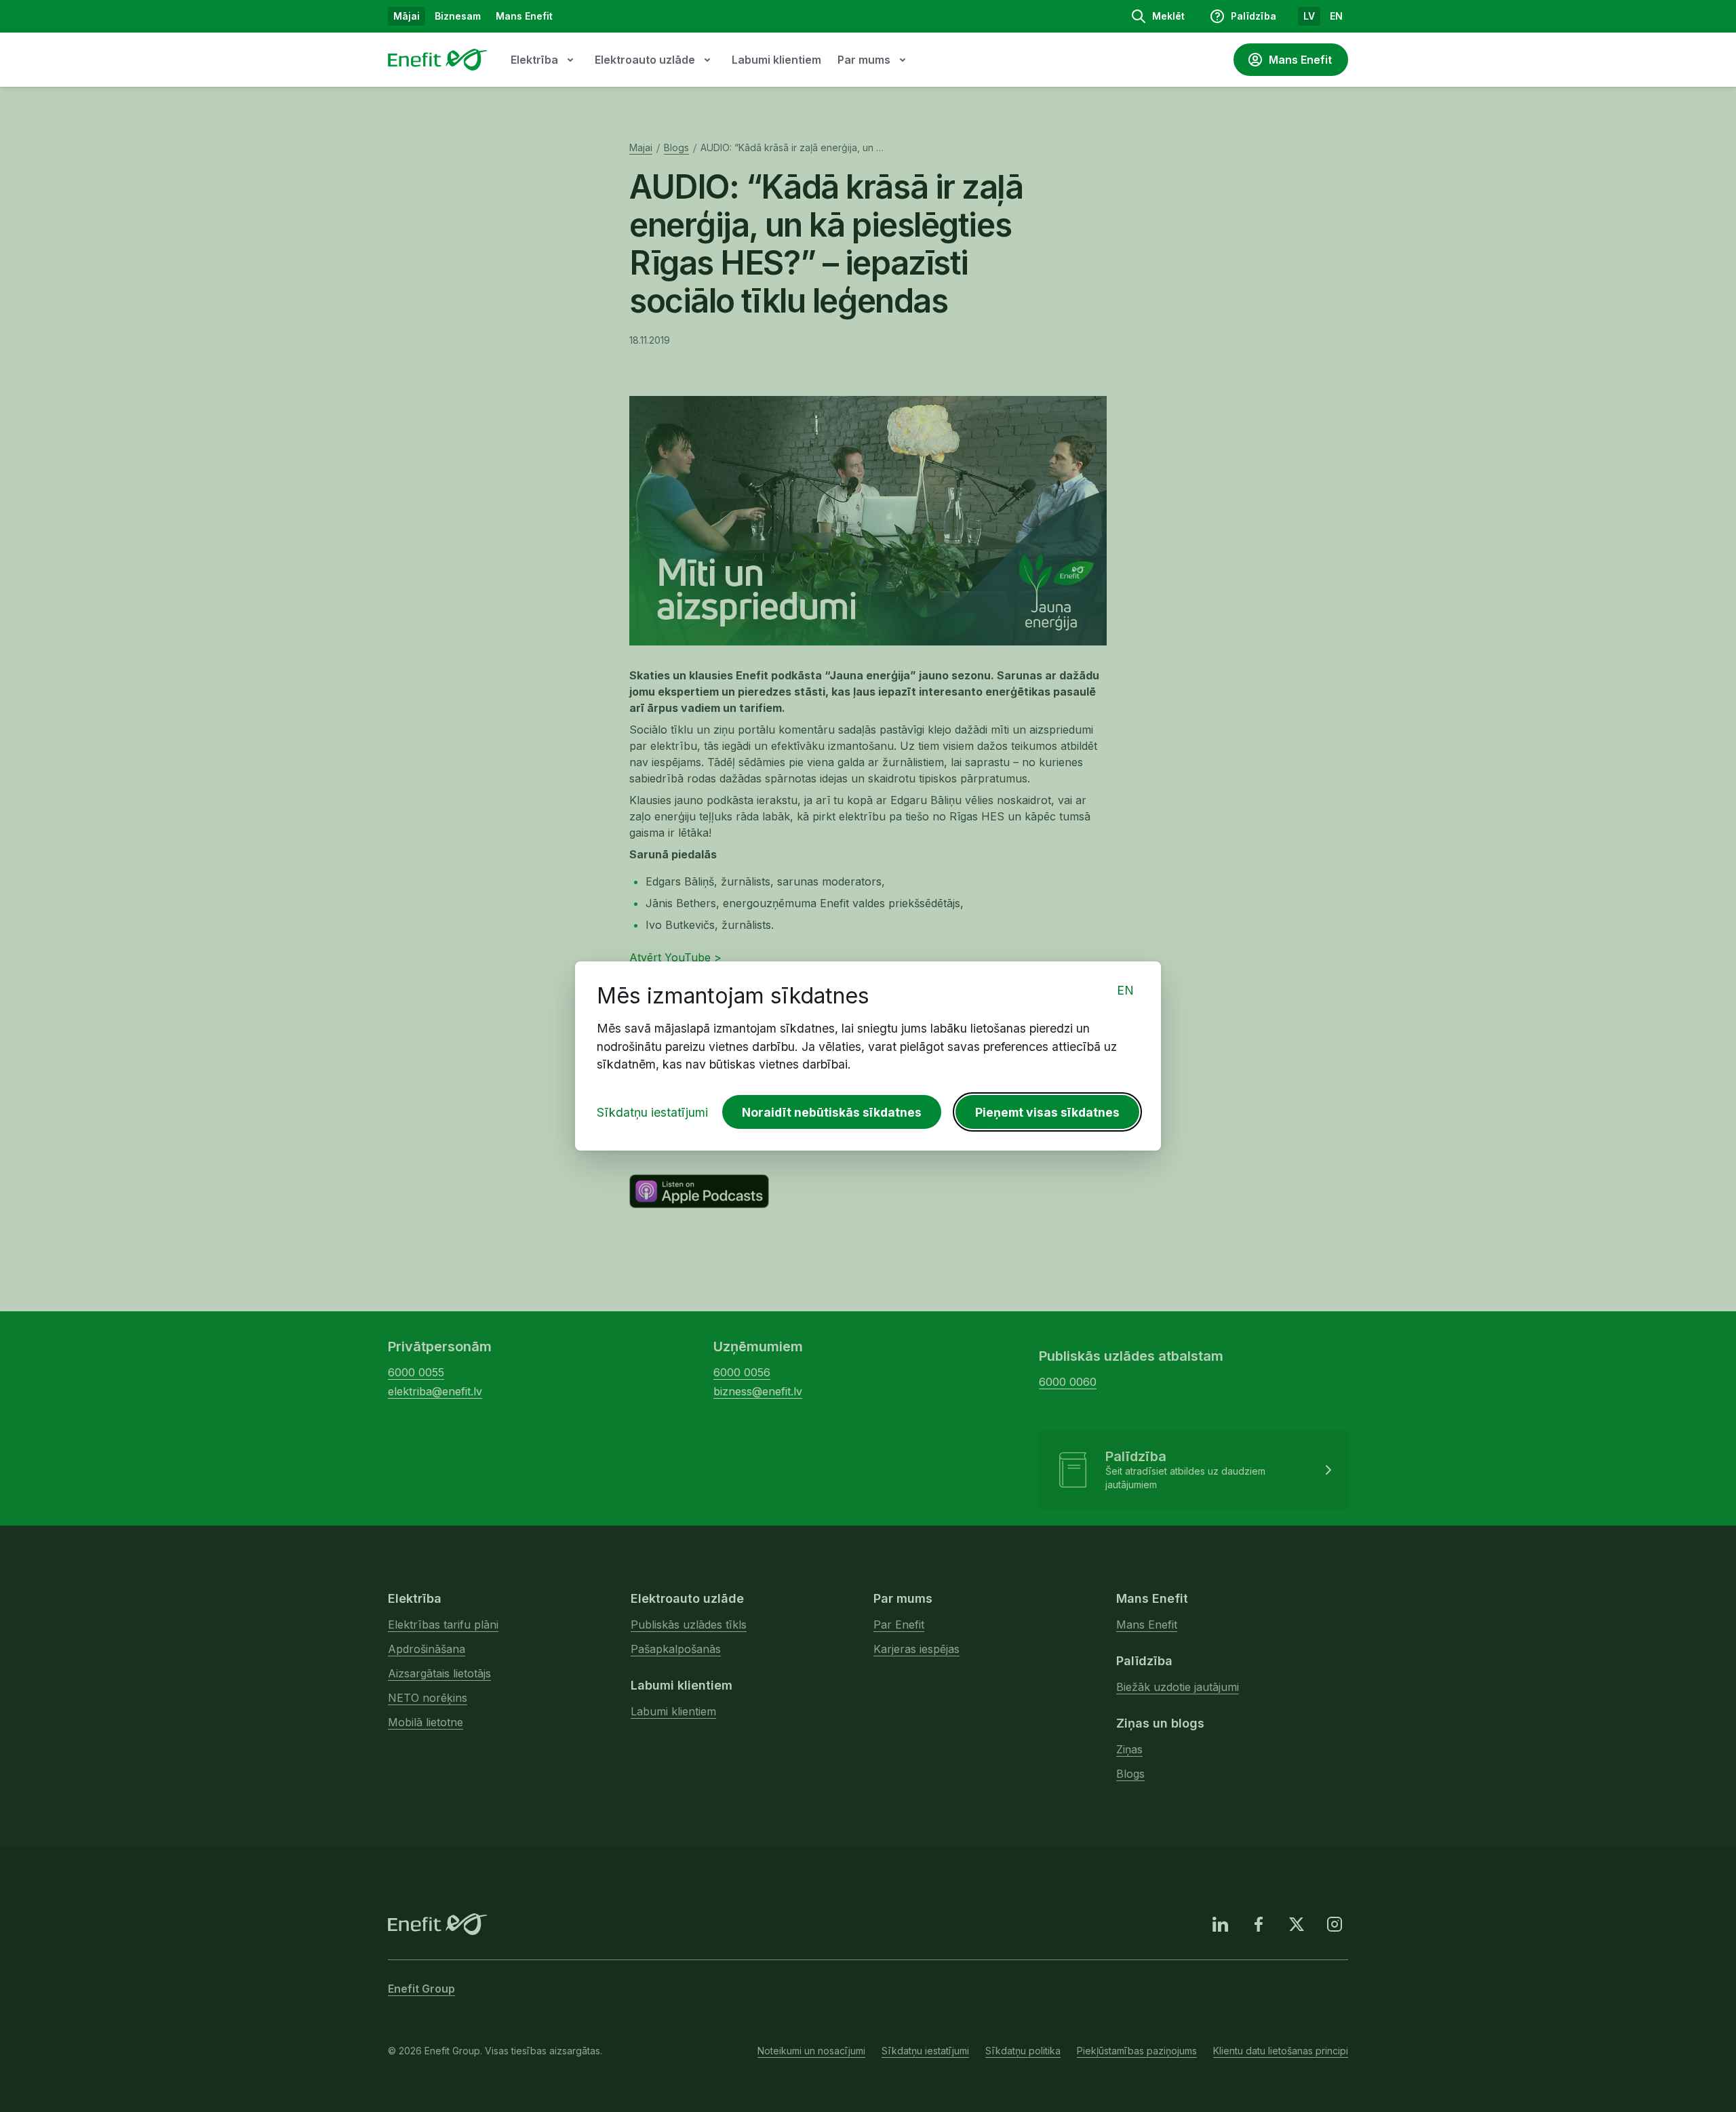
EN (1125, 990)
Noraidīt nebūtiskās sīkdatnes (832, 1112)
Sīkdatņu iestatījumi (652, 1112)
